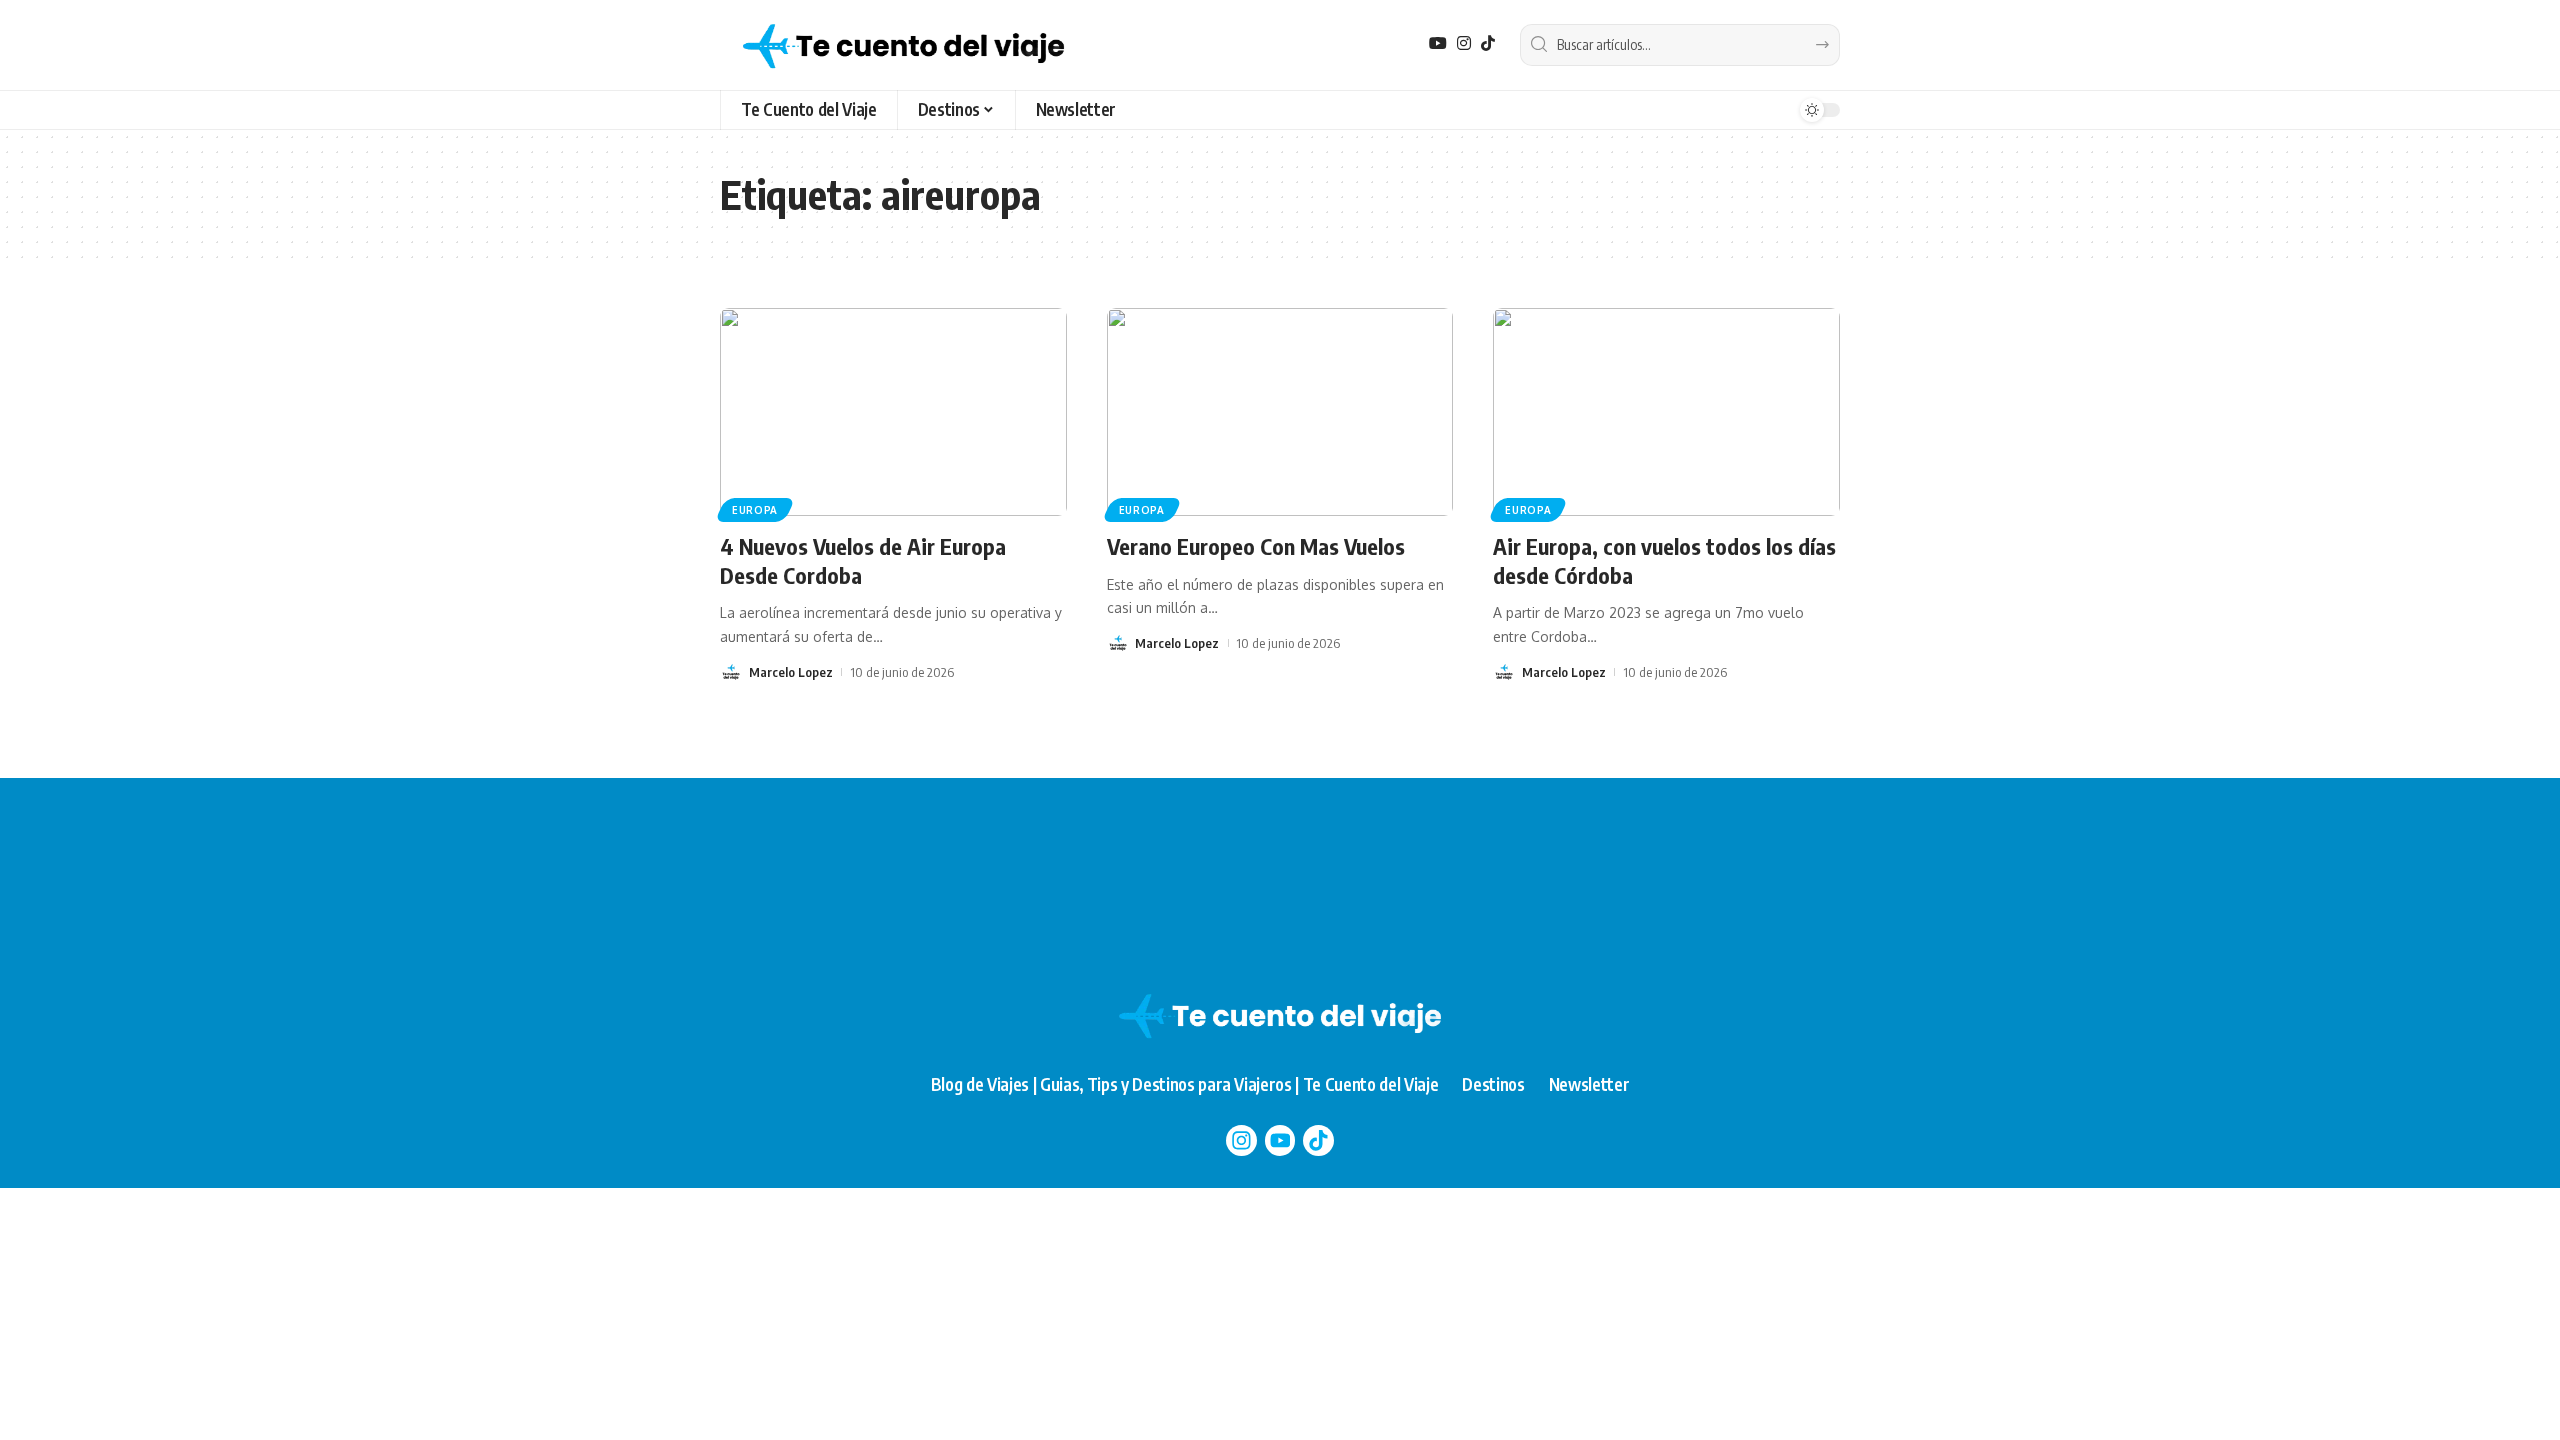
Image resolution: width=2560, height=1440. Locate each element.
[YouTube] (1438, 43)
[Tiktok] (1318, 1140)
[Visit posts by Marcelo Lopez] (731, 672)
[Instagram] (1464, 43)
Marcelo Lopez (791, 672)
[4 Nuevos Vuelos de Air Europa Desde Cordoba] (893, 412)
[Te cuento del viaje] (903, 45)
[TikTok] (1488, 43)
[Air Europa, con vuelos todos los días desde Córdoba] (1666, 412)
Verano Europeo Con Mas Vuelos (1256, 546)
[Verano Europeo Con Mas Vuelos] (1280, 412)
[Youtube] (1280, 1140)
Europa (755, 510)
